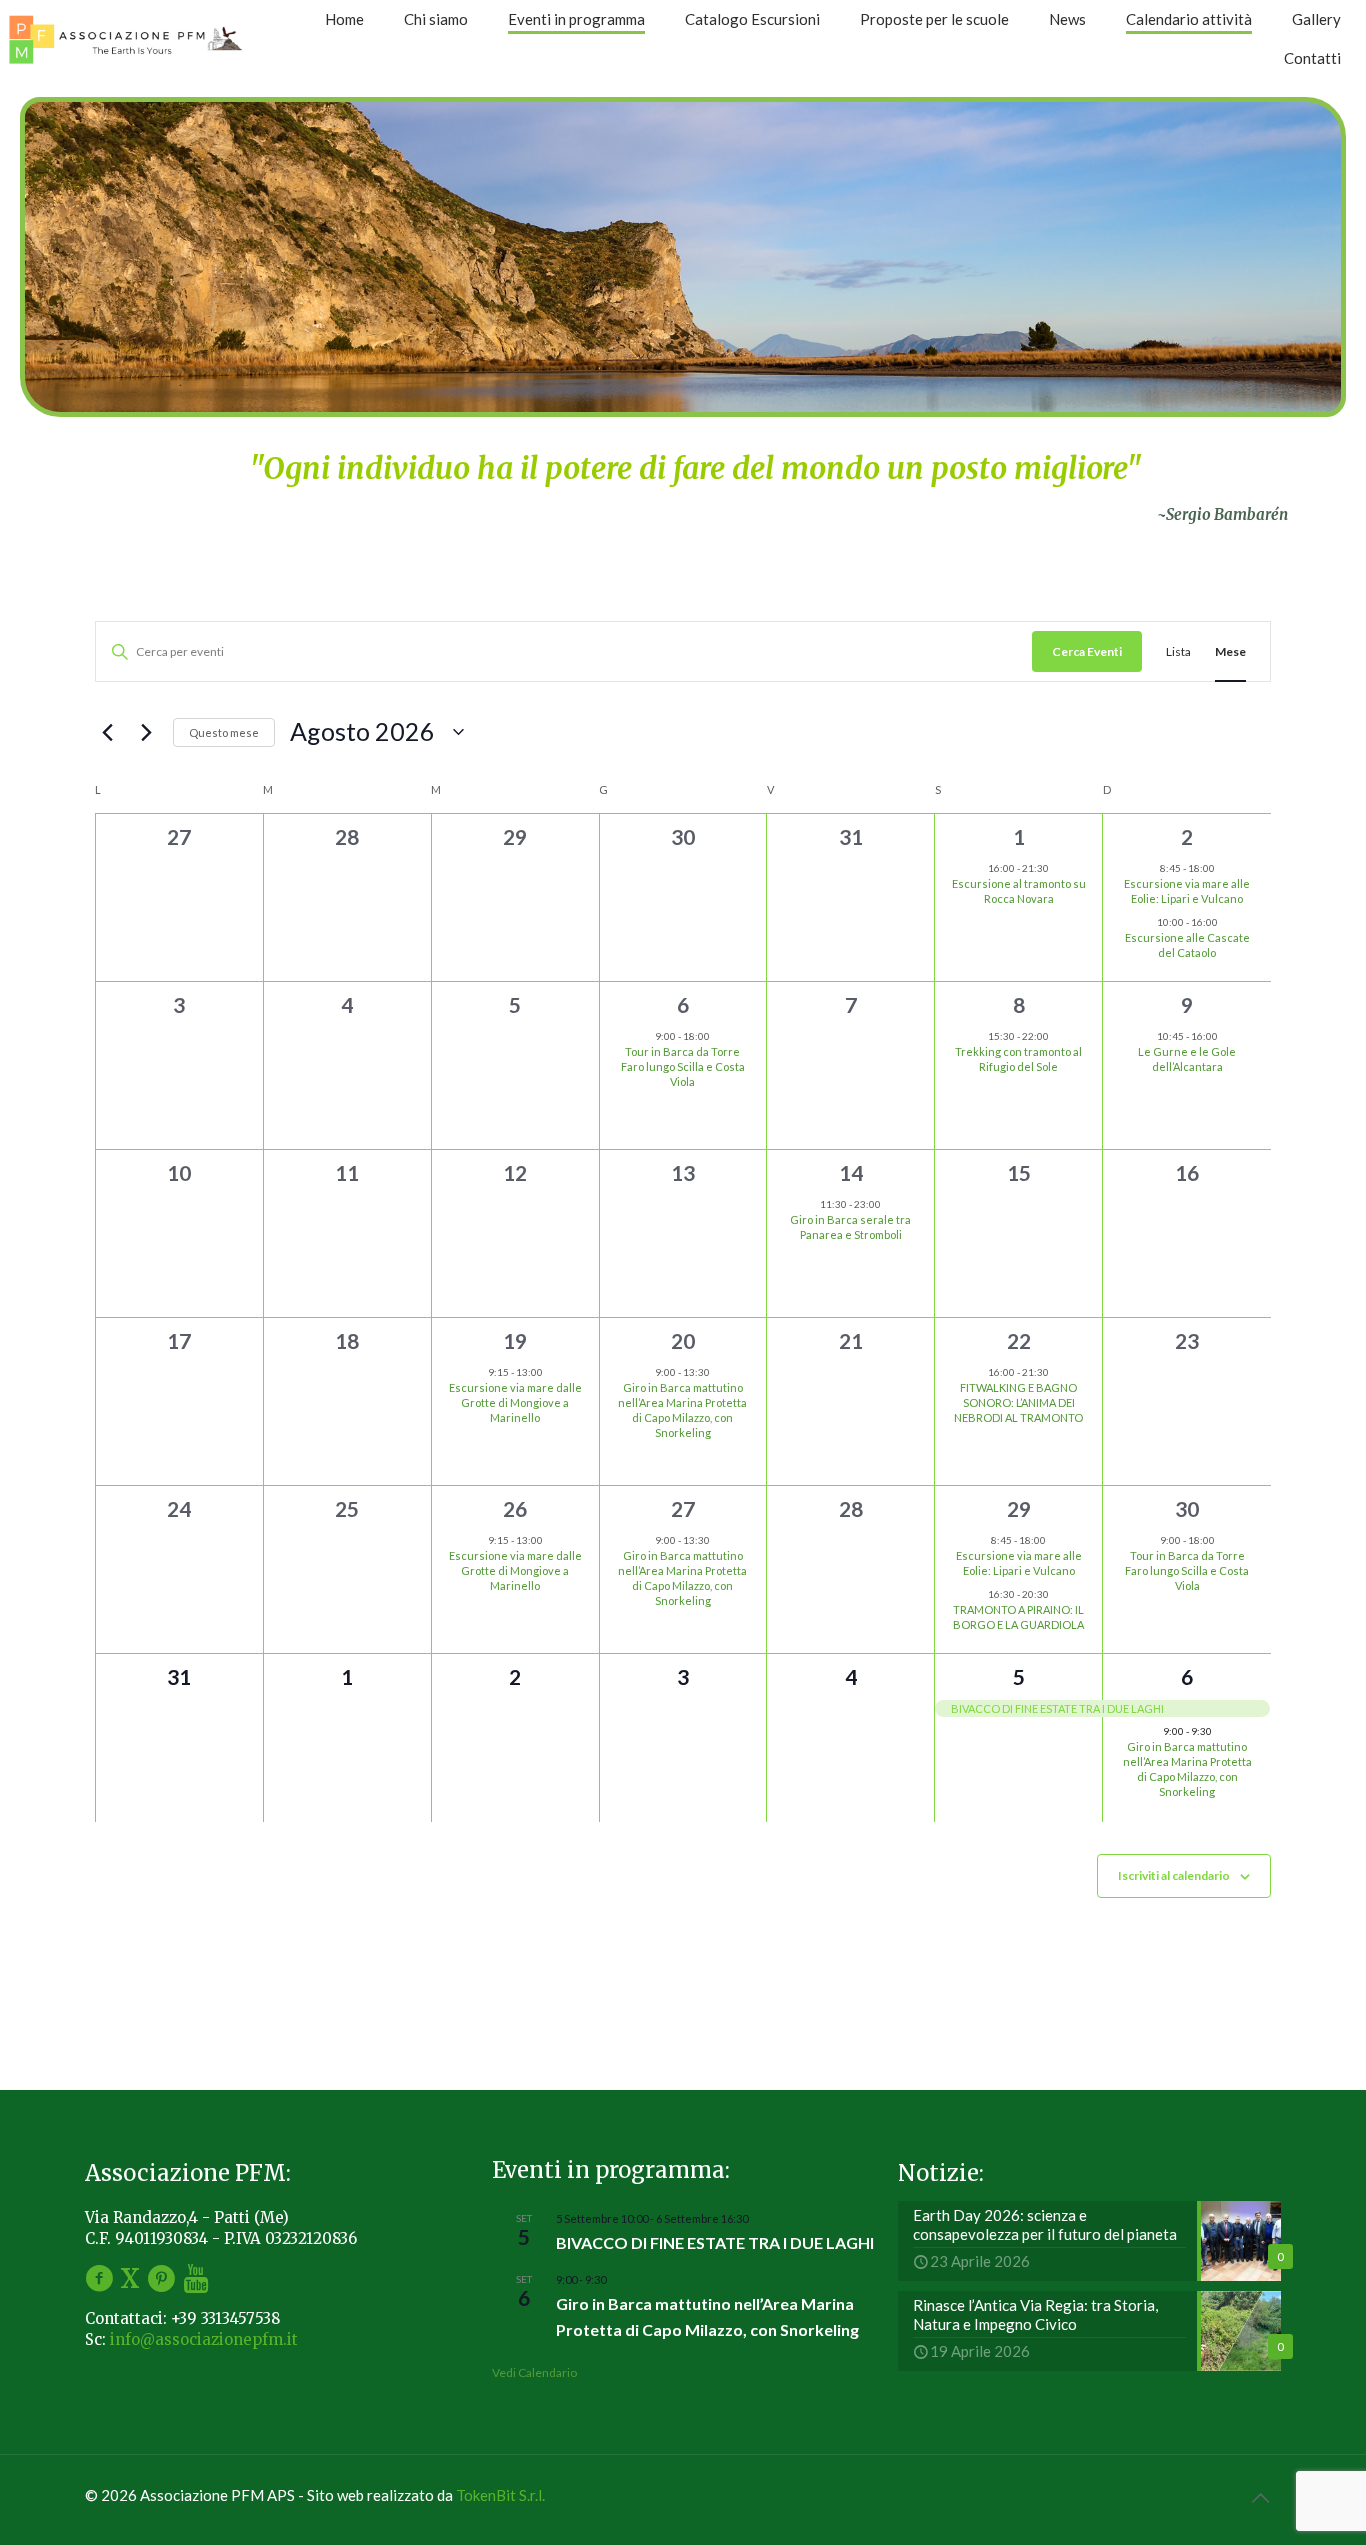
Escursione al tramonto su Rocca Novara (1019, 891)
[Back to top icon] (1260, 2497)
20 (683, 1340)
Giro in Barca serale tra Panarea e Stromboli (850, 1227)
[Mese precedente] (107, 732)
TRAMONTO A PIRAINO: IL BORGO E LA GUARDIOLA (1018, 1617)
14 (851, 1172)
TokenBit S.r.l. (500, 2495)
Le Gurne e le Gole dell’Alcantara (1187, 1059)
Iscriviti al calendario (1174, 1875)
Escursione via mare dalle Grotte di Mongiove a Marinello (515, 1402)
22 (1019, 1340)
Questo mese (224, 732)
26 (515, 1508)
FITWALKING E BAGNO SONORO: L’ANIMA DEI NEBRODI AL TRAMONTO (1018, 1402)
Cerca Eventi (1087, 651)
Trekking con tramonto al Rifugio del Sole (1018, 1059)
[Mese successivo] (146, 732)
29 (1019, 1508)
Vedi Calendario (534, 2372)
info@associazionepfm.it (204, 2339)
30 (1187, 1508)
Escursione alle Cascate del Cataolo (1187, 945)
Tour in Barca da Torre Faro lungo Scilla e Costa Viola (683, 1066)
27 (683, 1508)
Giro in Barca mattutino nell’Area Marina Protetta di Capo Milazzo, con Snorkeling (682, 1410)
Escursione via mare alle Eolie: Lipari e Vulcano (1187, 891)
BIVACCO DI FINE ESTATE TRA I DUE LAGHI (715, 2242)
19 (515, 1340)
